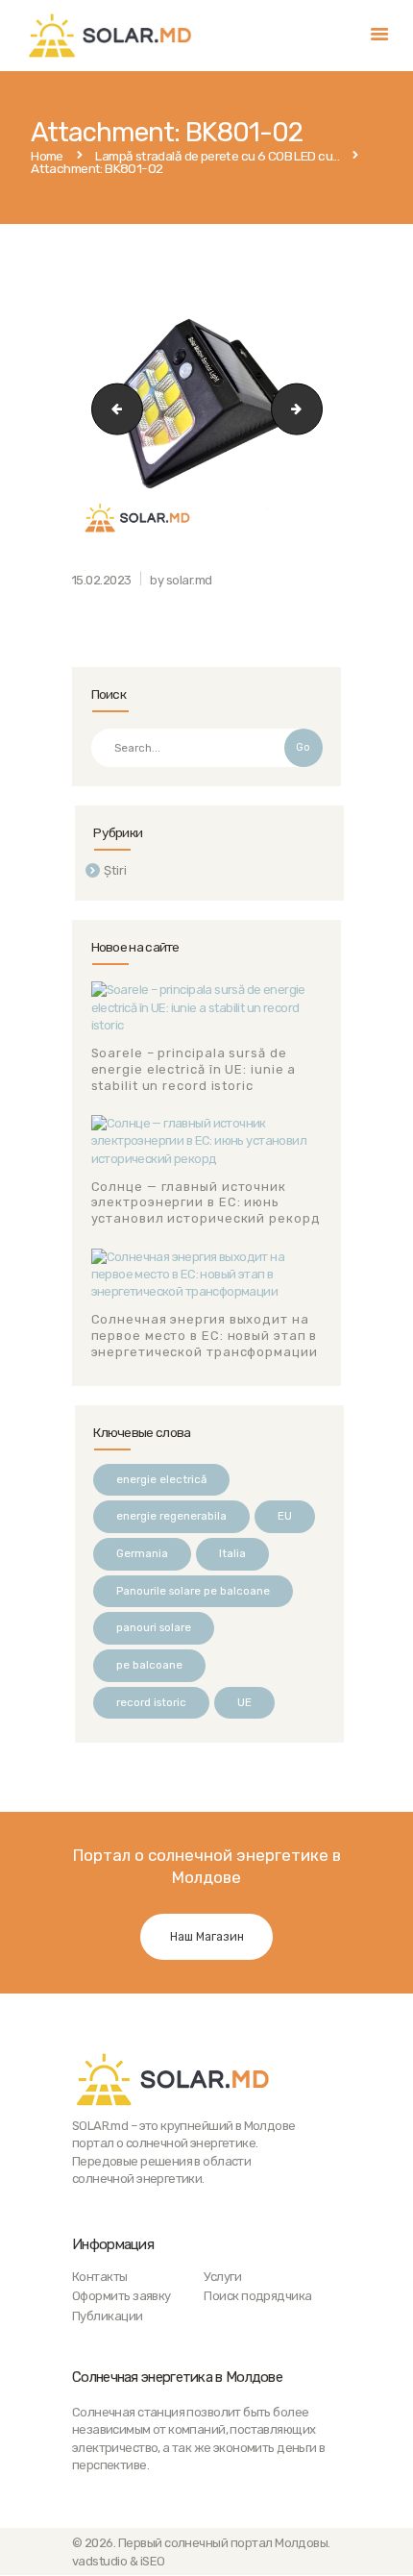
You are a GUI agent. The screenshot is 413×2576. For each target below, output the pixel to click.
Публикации (108, 2316)
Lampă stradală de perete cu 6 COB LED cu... (217, 157)
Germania (142, 1553)
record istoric (151, 1702)
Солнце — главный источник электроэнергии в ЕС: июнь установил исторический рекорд (206, 1203)
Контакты (100, 2277)
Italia (232, 1553)
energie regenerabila (171, 1516)
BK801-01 (111, 408)
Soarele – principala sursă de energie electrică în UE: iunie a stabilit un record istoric (194, 1069)
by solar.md (181, 580)
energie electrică (161, 1479)
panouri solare (154, 1627)
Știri (115, 870)
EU (285, 1516)
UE (244, 1702)
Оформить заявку (121, 2296)
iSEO (153, 2561)
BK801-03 (316, 408)
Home (47, 157)
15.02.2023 (102, 580)
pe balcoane (149, 1665)
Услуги (222, 2277)
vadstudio (99, 2561)
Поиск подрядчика (257, 2296)
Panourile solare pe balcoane (193, 1591)
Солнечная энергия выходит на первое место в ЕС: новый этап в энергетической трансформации (205, 1336)
